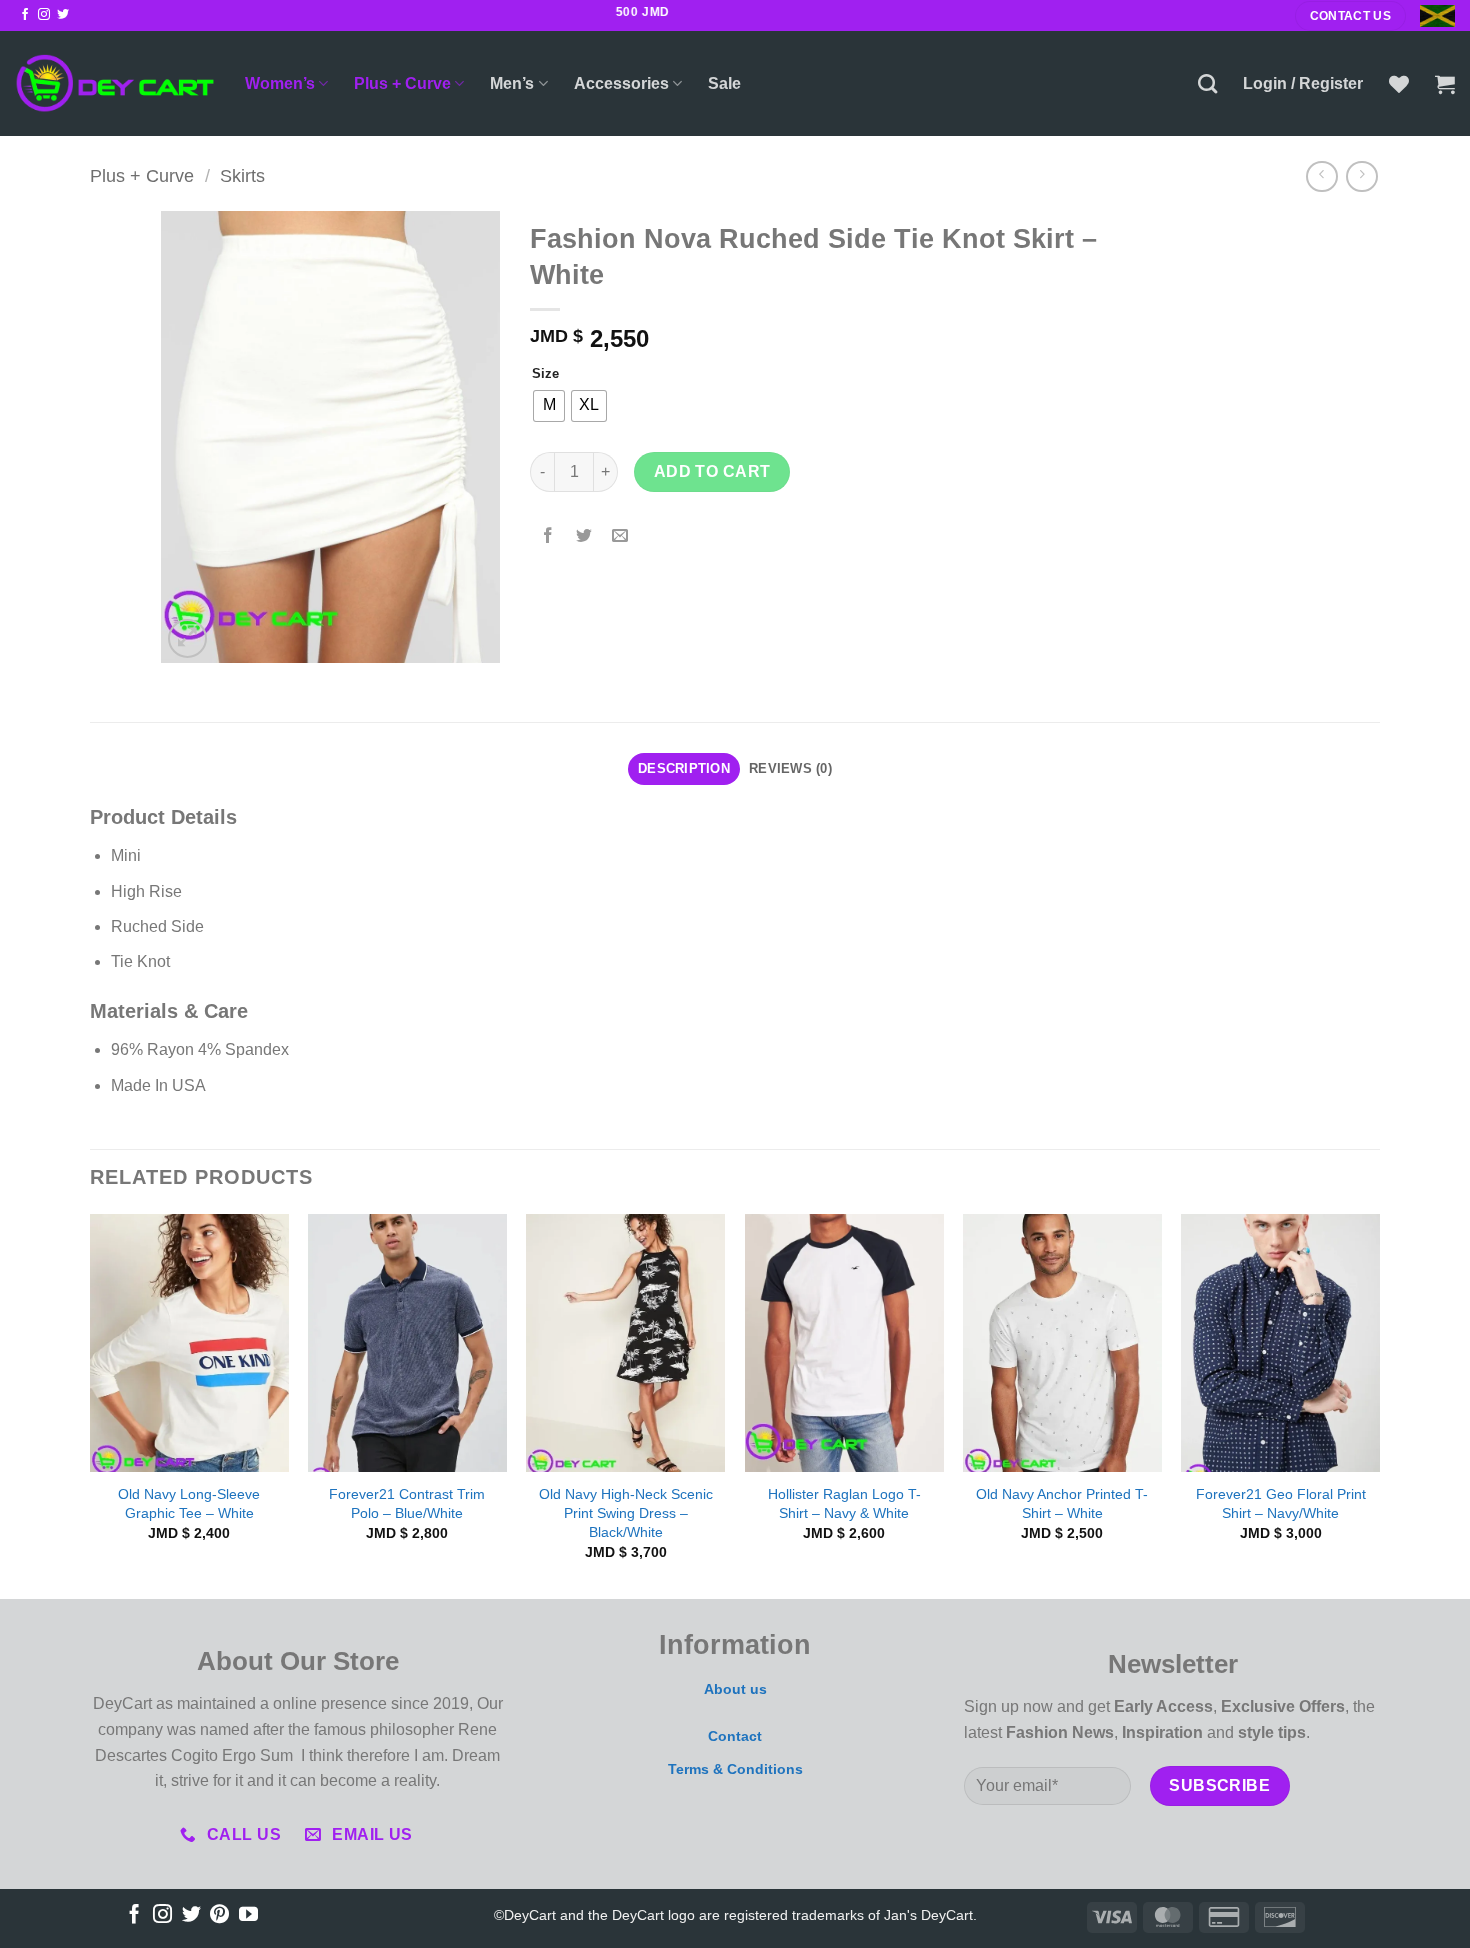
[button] (1303, 84)
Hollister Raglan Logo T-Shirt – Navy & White (844, 1503)
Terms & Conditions (735, 1769)
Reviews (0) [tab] (790, 768)
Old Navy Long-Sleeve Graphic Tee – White (189, 1503)
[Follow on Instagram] (44, 15)
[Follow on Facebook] (25, 15)
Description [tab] (684, 768)
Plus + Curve (402, 83)
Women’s (280, 83)
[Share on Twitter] (584, 536)
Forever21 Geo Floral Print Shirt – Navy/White (1281, 1503)
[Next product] (1321, 176)
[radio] (549, 406)
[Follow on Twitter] (63, 15)
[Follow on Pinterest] (219, 1915)
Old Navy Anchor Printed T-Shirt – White (1062, 1503)
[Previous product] (1361, 176)
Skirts (242, 175)
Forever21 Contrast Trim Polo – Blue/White (407, 1503)
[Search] (1207, 83)
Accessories (621, 83)
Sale (724, 83)
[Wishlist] (1399, 84)
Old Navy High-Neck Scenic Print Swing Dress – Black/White (626, 1512)
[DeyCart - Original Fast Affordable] (115, 83)
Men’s (512, 83)
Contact (735, 1736)
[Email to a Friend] (620, 536)
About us (735, 1689)
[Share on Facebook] (548, 536)
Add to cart (712, 471)
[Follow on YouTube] (248, 1915)
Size (545, 374)
